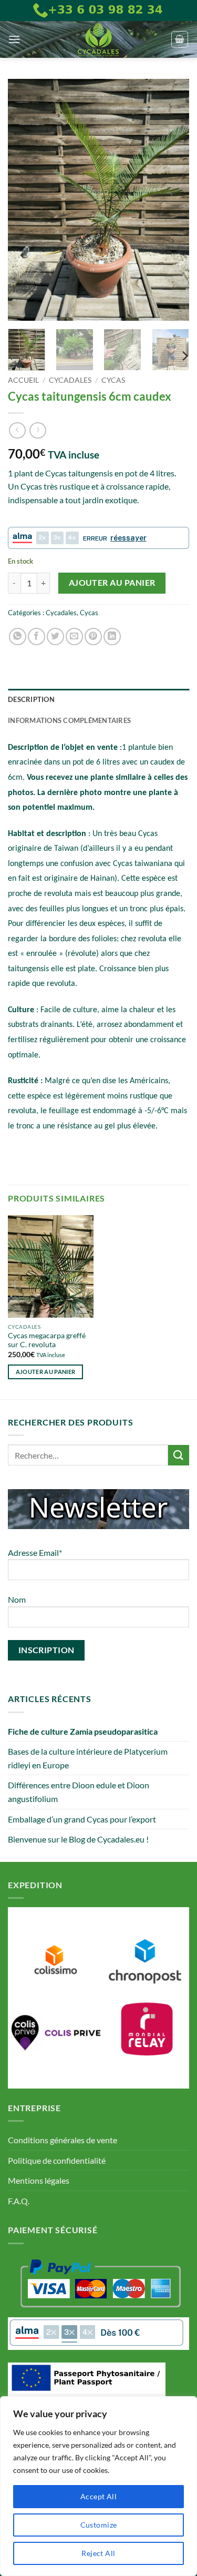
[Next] (172, 200)
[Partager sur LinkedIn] (112, 637)
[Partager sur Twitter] (55, 637)
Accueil (23, 380)
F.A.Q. (19, 2201)
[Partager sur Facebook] (37, 637)
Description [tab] (31, 699)
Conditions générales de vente (63, 2140)
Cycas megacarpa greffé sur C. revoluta (47, 1340)
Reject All (98, 2553)
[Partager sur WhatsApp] (18, 637)
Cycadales (70, 380)
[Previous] (25, 200)
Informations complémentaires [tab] (69, 720)
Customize (99, 2525)
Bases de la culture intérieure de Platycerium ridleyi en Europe (88, 1758)
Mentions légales (39, 2180)
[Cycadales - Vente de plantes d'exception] (99, 39)
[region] (98, 2486)
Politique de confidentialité (57, 2160)
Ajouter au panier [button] (46, 1372)
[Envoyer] (179, 1455)
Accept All (98, 2496)
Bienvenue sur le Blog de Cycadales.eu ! (78, 1839)
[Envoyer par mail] (74, 637)
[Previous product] (38, 430)
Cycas (113, 380)
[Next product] (17, 430)
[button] (14, 39)
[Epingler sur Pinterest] (93, 637)
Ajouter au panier (112, 583)
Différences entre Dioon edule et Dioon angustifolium (79, 1792)
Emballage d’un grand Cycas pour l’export (82, 1819)
